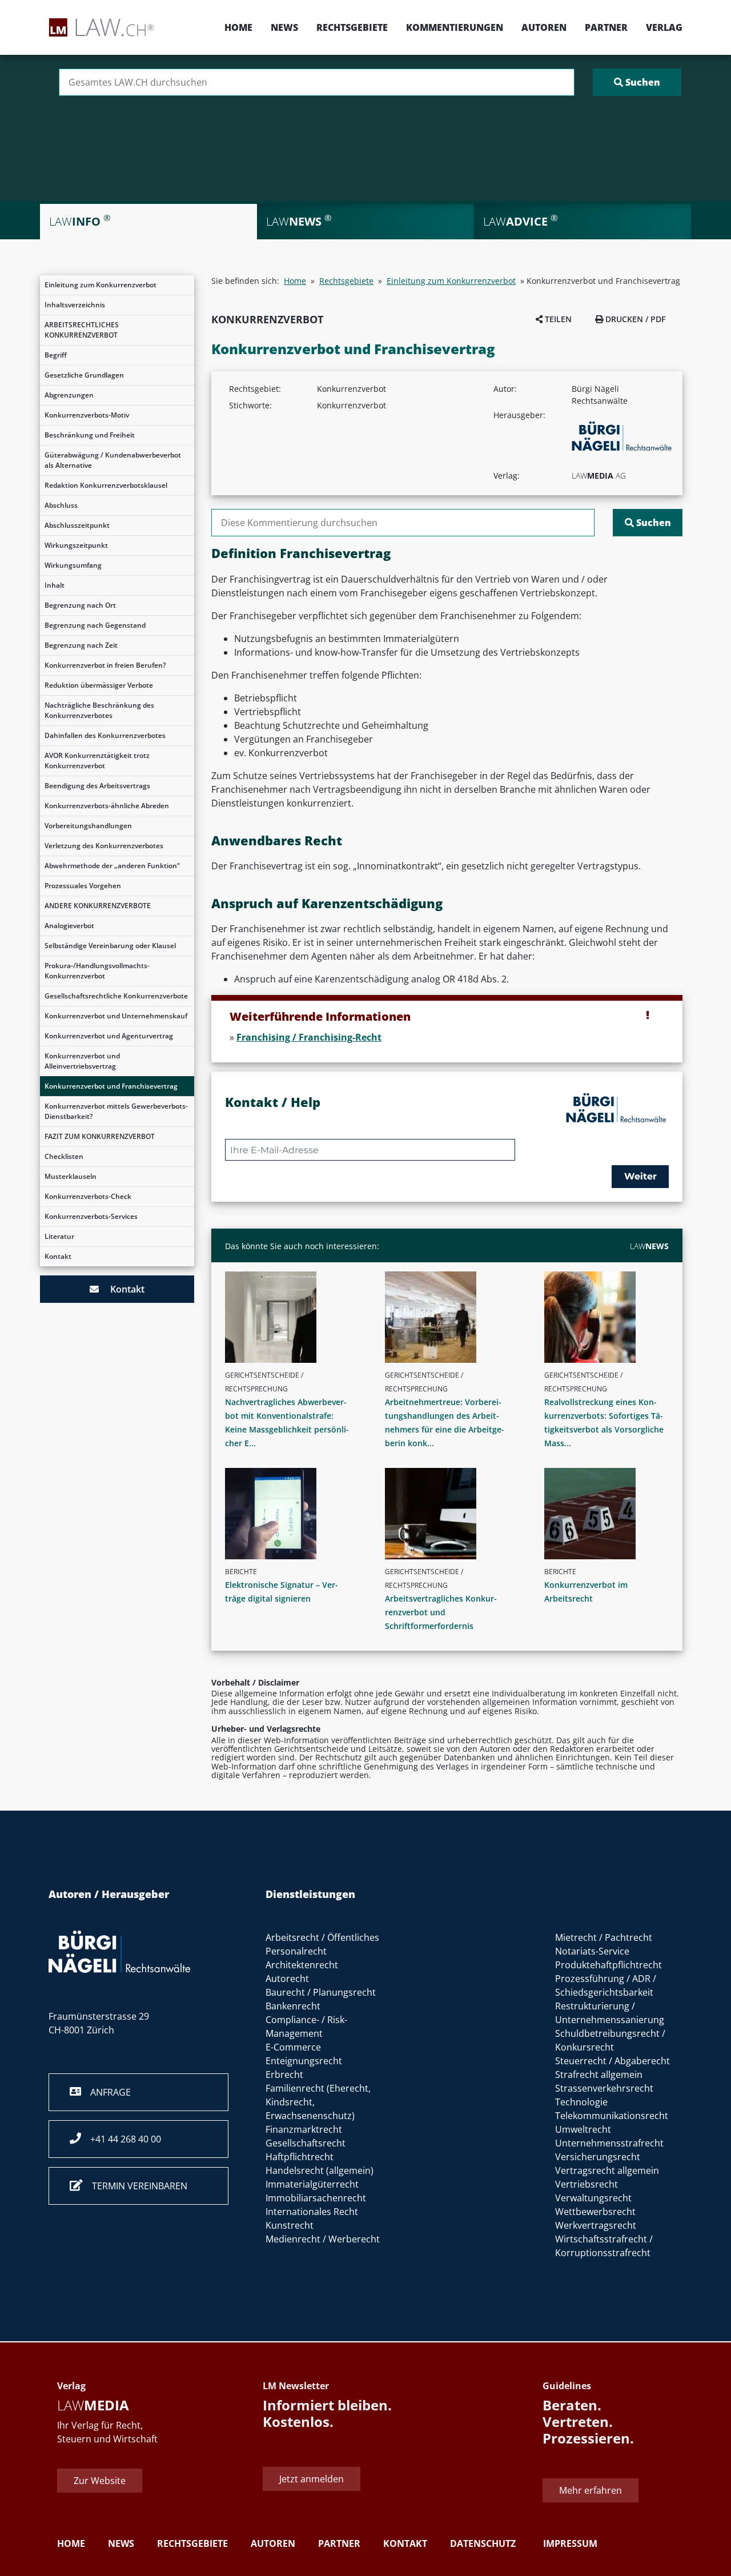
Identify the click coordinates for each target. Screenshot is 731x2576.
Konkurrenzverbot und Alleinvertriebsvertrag (82, 1061)
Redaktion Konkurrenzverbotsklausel (106, 485)
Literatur (59, 1236)
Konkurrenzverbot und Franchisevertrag (111, 1086)
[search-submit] (637, 82)
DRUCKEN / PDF (634, 319)
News (284, 27)
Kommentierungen (455, 27)
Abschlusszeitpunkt (77, 525)
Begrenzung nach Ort (80, 605)
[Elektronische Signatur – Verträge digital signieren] (292, 1514)
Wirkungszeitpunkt (76, 545)
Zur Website (100, 2481)
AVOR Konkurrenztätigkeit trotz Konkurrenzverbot (97, 761)
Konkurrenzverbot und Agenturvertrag (109, 1036)
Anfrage (106, 2092)
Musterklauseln (71, 1176)
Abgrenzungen (69, 395)
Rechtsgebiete (352, 27)
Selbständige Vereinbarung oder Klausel (110, 946)
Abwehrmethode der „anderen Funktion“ (112, 866)
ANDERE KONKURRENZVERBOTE (98, 906)
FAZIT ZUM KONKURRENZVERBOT (100, 1136)
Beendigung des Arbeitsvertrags (97, 786)
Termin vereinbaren (135, 2186)
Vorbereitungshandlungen (88, 826)
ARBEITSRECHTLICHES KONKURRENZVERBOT (82, 330)
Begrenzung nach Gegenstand (95, 625)
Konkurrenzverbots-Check (88, 1196)
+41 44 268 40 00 (121, 2139)
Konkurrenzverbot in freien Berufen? (105, 665)
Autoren (544, 27)
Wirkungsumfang (73, 565)
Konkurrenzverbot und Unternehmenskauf (116, 1016)
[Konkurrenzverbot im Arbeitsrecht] (611, 1514)
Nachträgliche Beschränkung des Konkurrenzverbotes (99, 710)
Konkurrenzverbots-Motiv (87, 415)
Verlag (664, 27)
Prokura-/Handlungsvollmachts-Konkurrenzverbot (97, 971)
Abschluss (61, 505)
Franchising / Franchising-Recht (309, 1037)
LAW (649, 1246)
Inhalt (55, 585)
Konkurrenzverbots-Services (91, 1216)
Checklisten (64, 1156)
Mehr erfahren (591, 2491)
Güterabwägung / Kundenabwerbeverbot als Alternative (113, 460)
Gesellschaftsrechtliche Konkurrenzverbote (116, 996)
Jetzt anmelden (312, 2479)
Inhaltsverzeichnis (75, 305)
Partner (606, 27)
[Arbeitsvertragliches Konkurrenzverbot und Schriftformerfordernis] (452, 1514)
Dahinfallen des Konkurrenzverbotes (105, 735)
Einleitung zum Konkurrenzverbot (101, 285)
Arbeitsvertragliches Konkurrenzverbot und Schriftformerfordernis (441, 1612)
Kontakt (58, 1256)
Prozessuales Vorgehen (83, 886)
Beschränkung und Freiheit (90, 435)
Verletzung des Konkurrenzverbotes (104, 846)
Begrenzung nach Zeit (81, 645)
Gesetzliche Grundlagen (84, 375)
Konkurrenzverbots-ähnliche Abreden (107, 806)
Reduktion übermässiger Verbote (99, 685)
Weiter (640, 1176)
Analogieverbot (69, 926)
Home (238, 27)
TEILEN (557, 319)
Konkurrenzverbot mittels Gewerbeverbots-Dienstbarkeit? (116, 1111)
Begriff (56, 355)
